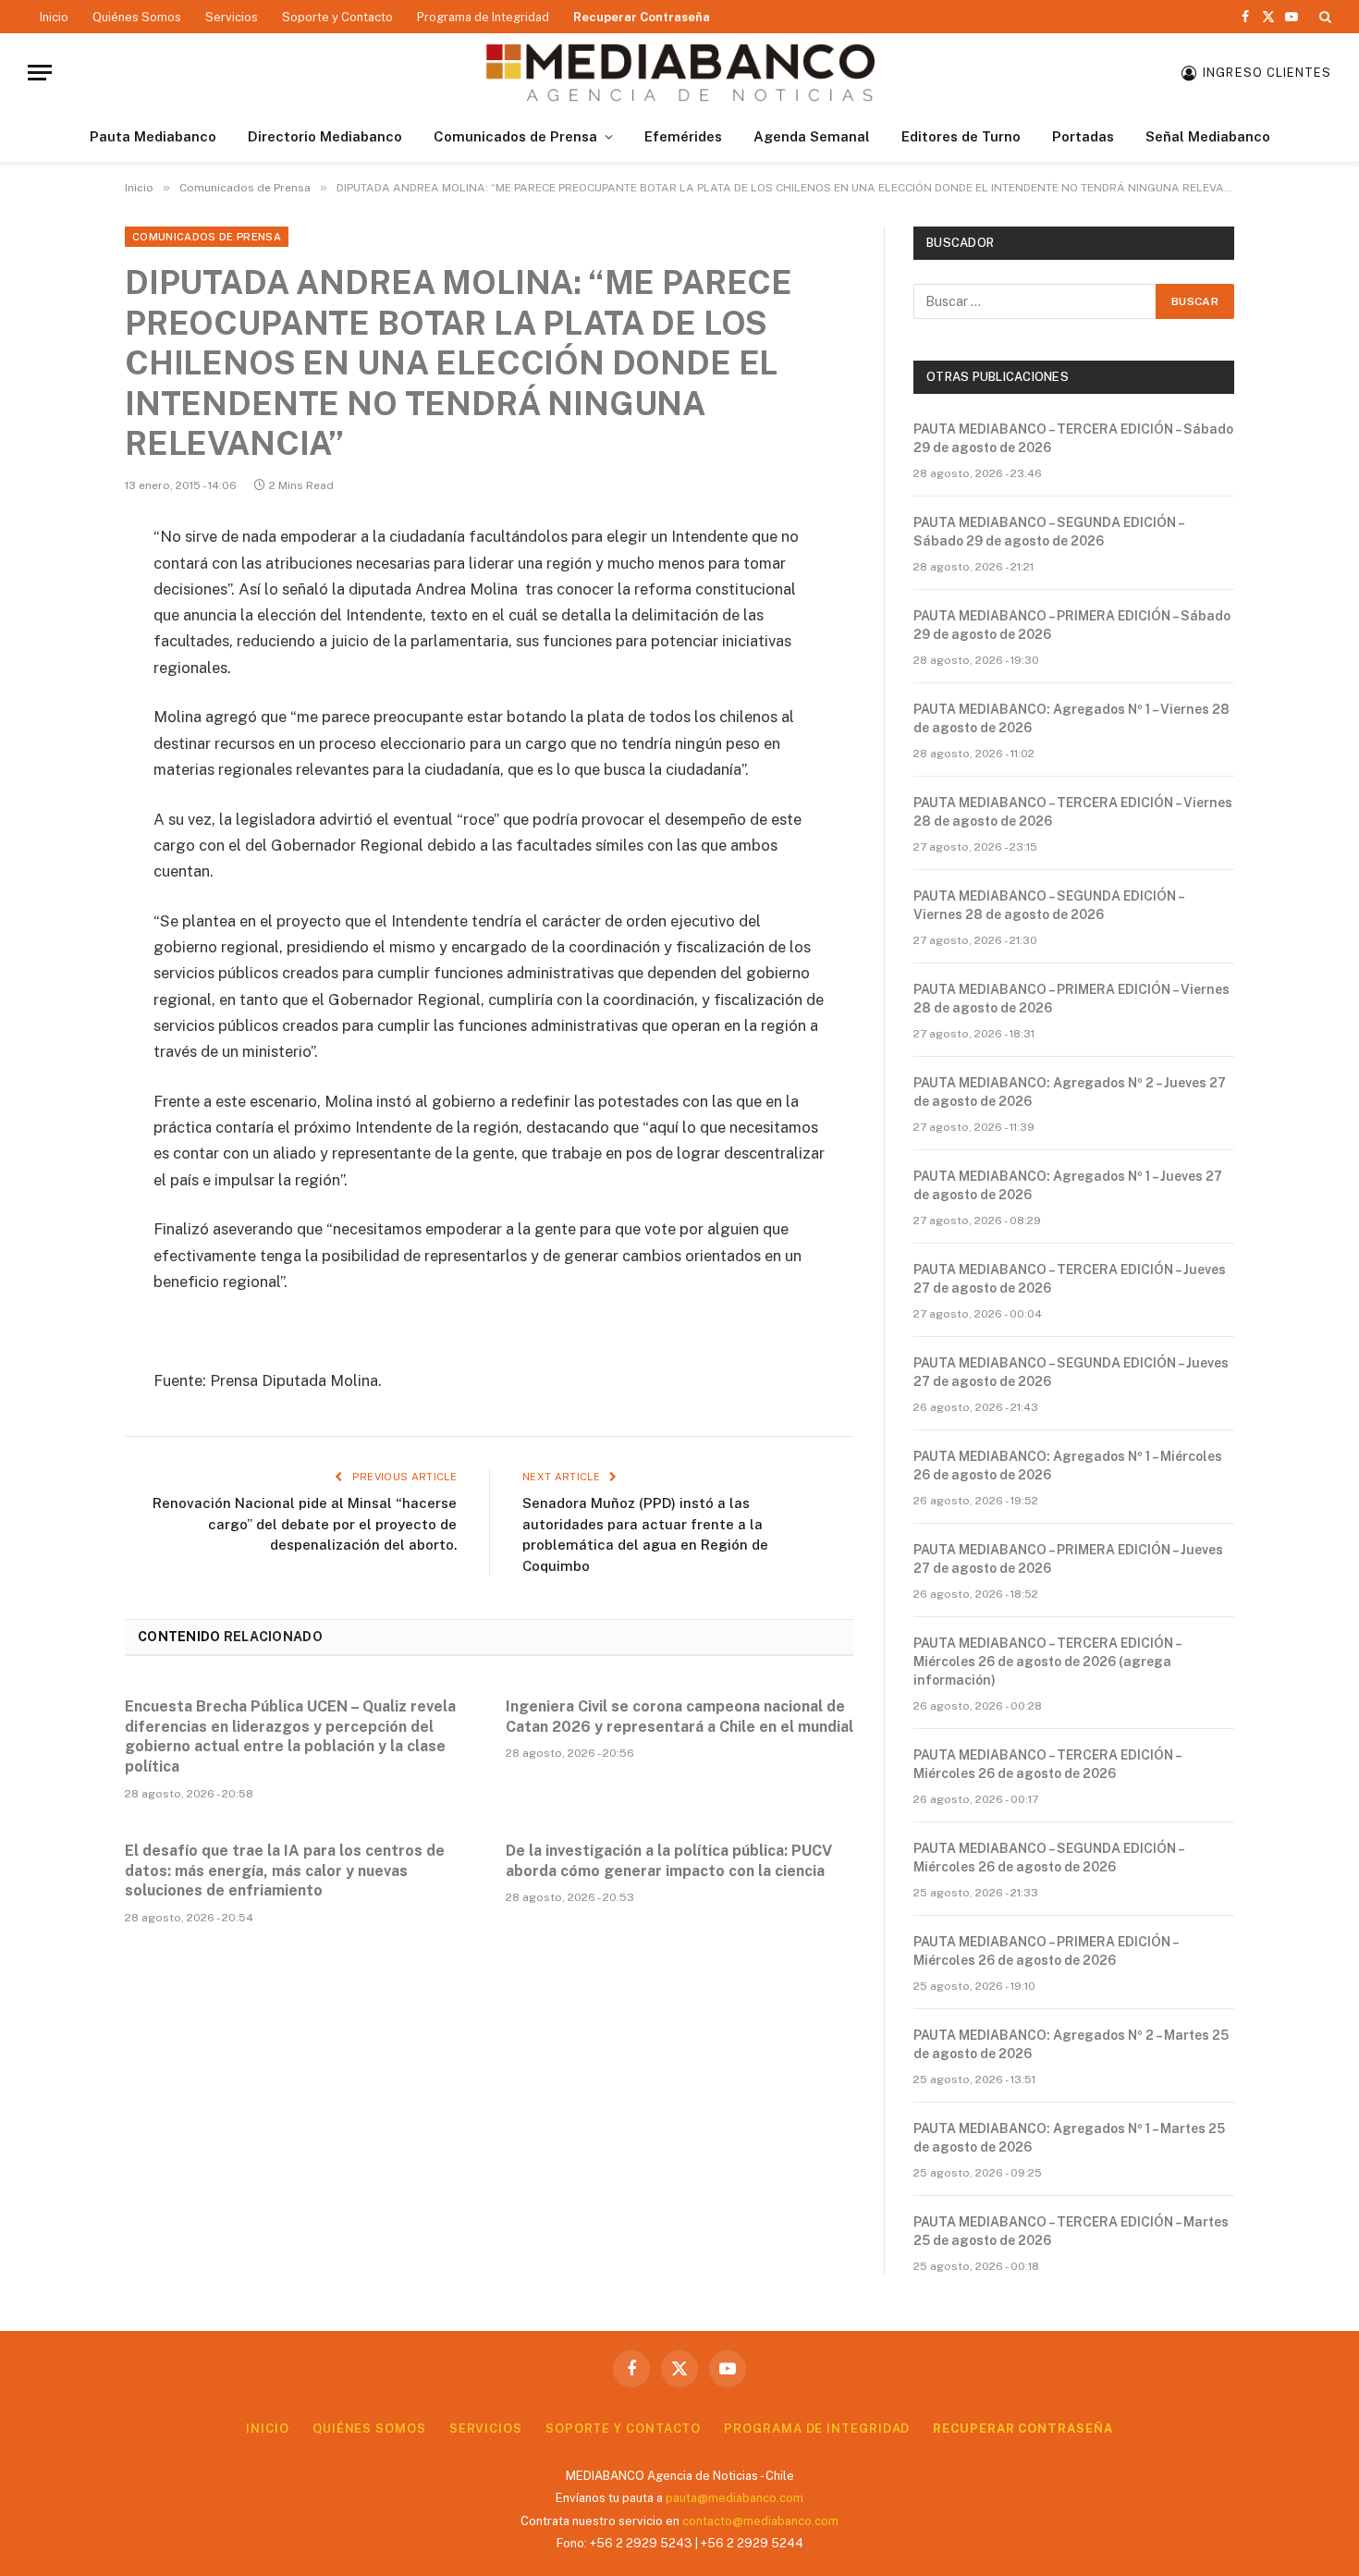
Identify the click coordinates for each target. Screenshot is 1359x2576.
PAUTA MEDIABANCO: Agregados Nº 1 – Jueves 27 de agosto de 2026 (1068, 1185)
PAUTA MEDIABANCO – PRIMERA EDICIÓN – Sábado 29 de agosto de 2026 (1072, 625)
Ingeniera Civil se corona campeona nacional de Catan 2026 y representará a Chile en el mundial (679, 1717)
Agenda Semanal (812, 136)
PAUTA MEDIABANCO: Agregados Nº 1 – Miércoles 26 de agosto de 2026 (1068, 1466)
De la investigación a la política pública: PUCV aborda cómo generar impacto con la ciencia (669, 1861)
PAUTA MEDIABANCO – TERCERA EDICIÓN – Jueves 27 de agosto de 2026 (1070, 1279)
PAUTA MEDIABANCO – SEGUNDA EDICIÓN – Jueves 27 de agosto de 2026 (1071, 1372)
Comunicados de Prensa (515, 136)
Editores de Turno (961, 136)
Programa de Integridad (483, 17)
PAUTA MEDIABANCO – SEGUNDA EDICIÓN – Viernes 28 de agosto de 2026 (1048, 905)
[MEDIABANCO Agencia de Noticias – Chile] (679, 73)
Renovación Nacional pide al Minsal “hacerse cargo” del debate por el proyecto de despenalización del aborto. (305, 1524)
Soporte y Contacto (337, 17)
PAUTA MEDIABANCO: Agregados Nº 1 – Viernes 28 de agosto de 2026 (1071, 718)
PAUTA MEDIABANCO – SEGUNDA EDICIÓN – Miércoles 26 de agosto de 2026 (1048, 1858)
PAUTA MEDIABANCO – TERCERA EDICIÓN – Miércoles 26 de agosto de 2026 (1047, 1764)
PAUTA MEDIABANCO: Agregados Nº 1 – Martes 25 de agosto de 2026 (1069, 2138)
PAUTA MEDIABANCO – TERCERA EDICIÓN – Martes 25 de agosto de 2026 (1071, 2231)
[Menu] (40, 73)
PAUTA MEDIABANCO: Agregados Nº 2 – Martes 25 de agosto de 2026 (1071, 2044)
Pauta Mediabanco (153, 136)
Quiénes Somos (137, 17)
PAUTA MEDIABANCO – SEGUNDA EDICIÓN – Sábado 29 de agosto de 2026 (1048, 532)
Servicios (232, 17)
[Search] (1323, 17)
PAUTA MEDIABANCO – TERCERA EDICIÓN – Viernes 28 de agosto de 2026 (1073, 812)
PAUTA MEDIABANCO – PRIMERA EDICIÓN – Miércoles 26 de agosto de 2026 (1046, 1951)
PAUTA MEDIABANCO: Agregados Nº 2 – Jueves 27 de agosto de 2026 (1070, 1092)
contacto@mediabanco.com (760, 2521)
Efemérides (683, 136)
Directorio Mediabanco (325, 136)
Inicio (54, 17)
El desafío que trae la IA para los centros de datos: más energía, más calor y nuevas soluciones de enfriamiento (285, 1871)
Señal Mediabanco (1208, 136)
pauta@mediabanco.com (735, 2498)
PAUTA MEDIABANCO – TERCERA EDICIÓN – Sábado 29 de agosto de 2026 (1073, 438)
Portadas (1083, 136)
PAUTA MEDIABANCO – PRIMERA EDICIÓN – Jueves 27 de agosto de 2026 (1068, 1559)
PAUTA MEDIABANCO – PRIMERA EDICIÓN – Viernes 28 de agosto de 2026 (1071, 999)
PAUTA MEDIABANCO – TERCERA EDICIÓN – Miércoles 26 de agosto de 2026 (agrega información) (1047, 1662)
